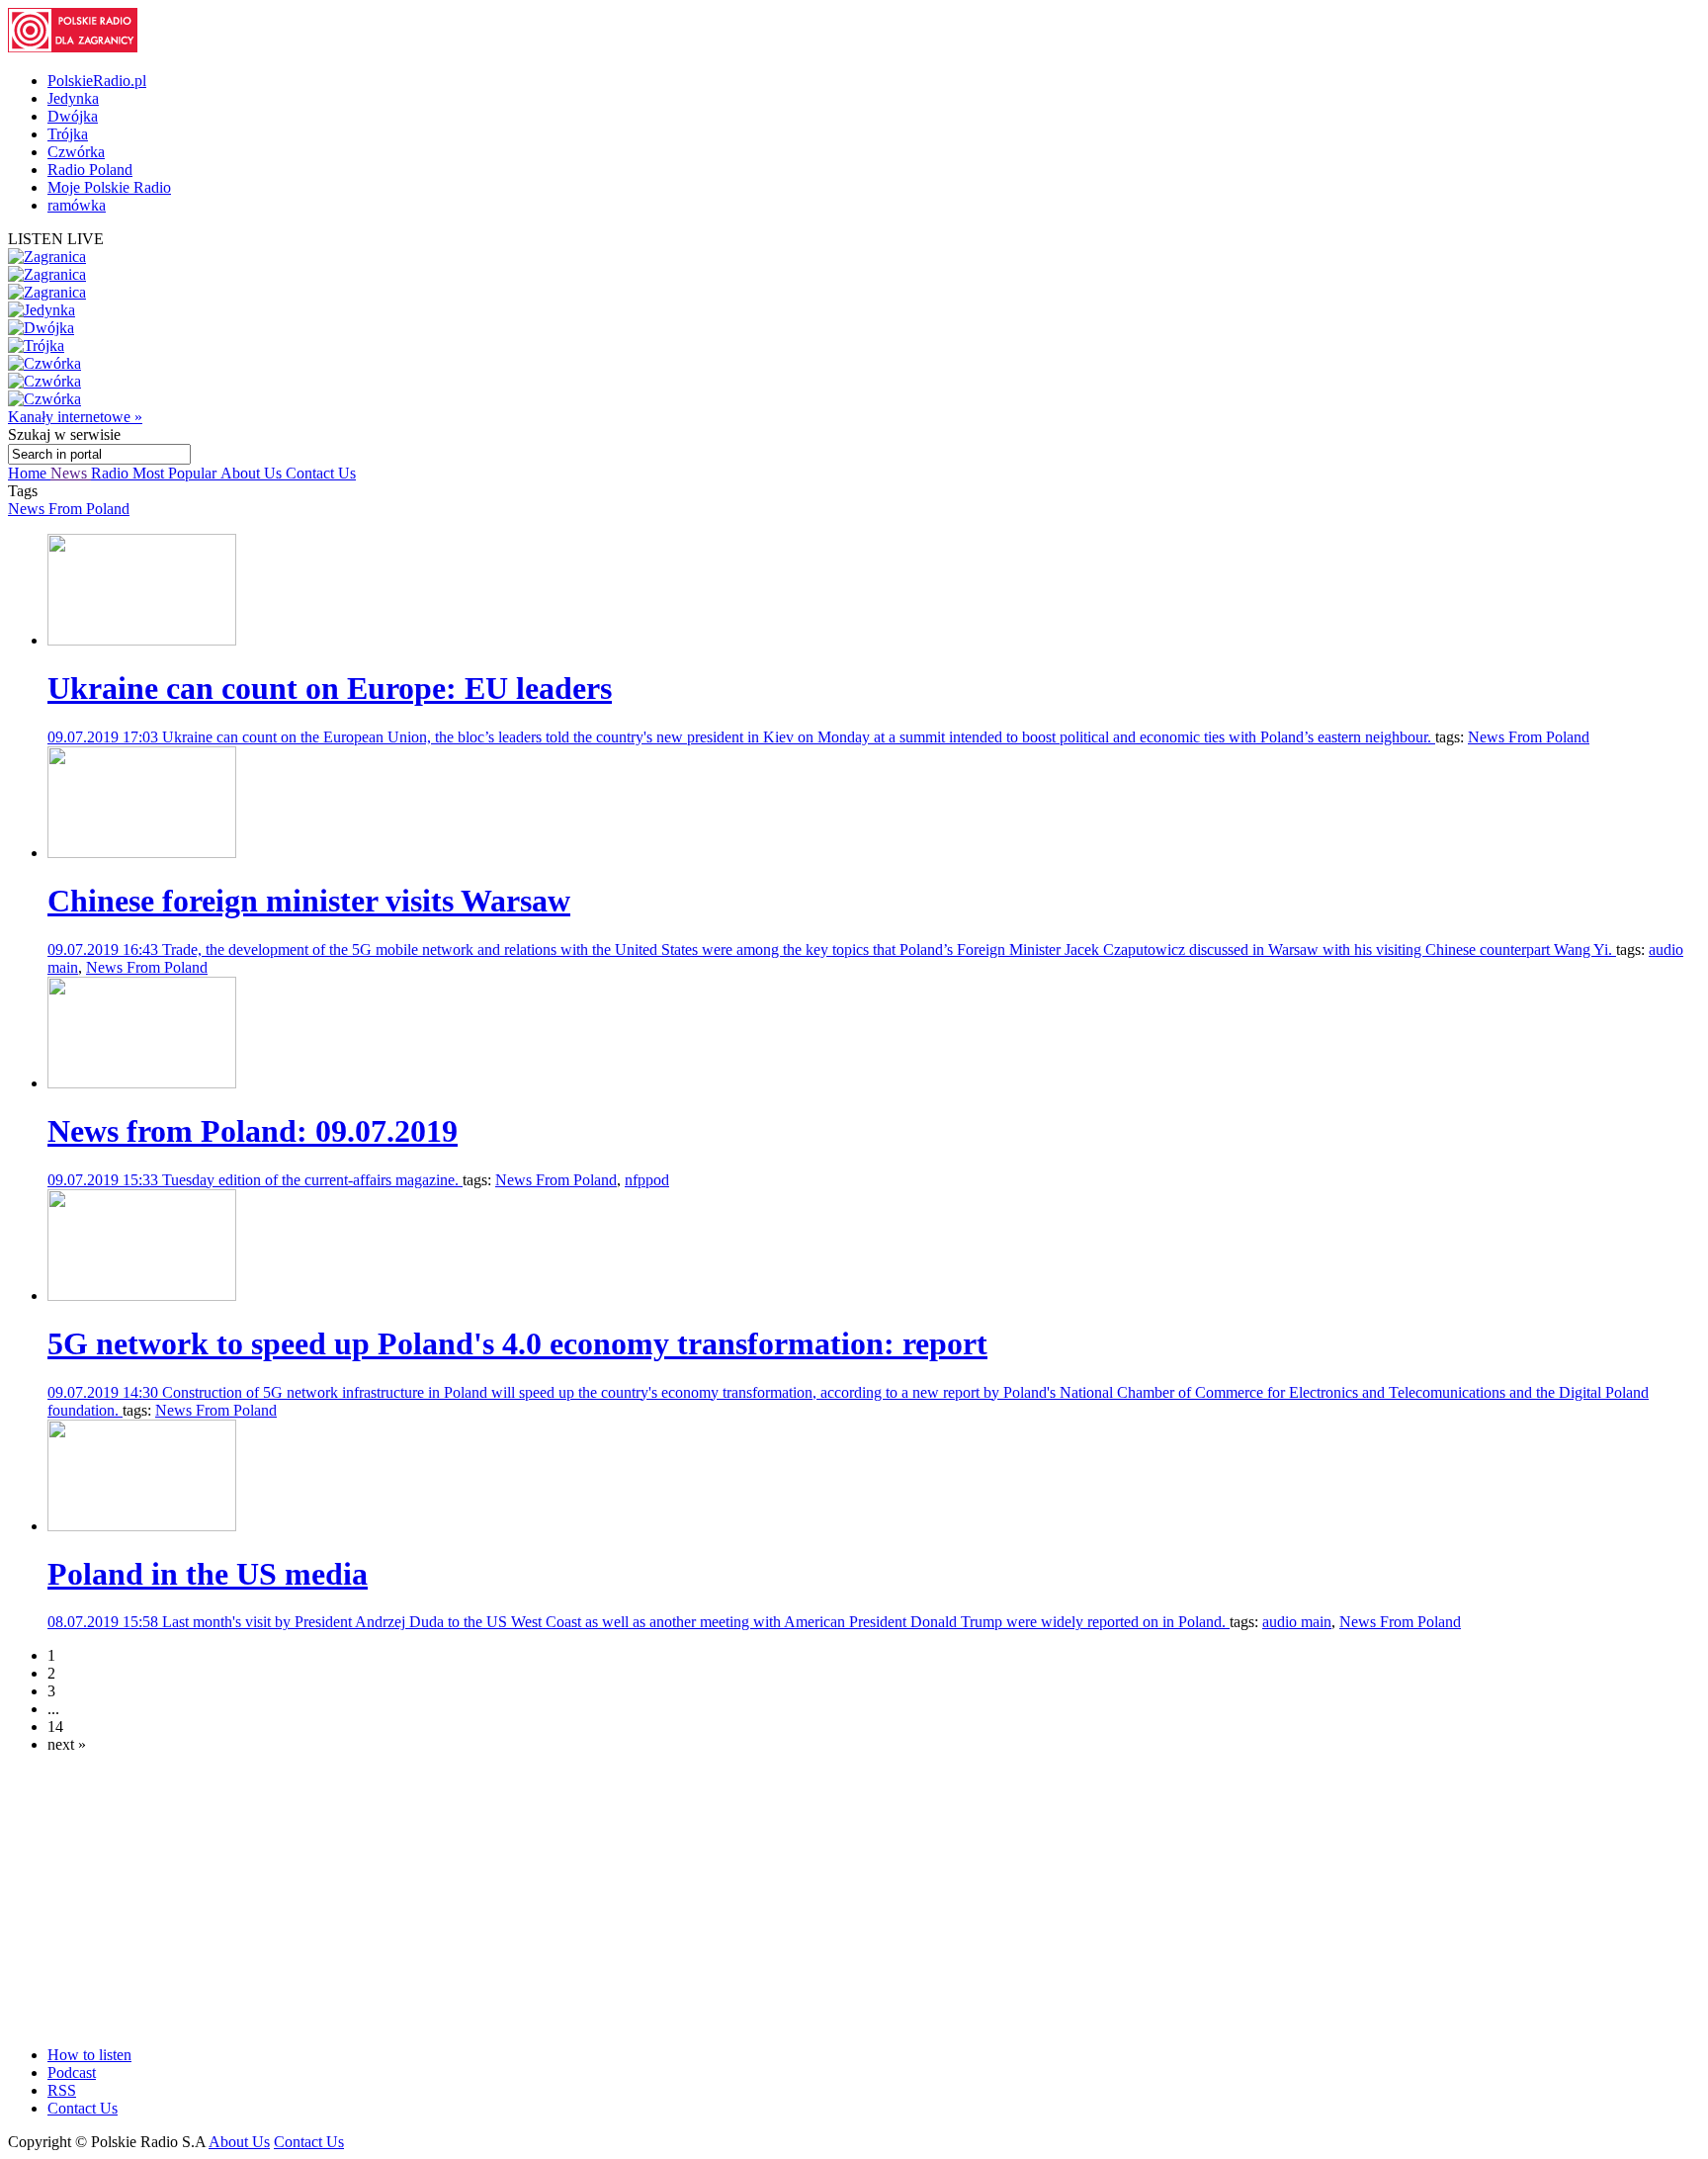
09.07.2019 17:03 (105, 737)
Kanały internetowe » (75, 417)
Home (29, 473)
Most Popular (176, 473)
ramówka (77, 205)
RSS (62, 2090)
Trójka (68, 134)
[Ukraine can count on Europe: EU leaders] (142, 640)
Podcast (72, 2073)
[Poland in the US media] (142, 1526)
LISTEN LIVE (56, 239)
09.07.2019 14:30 (105, 1392)
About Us (253, 473)
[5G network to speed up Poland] (142, 1295)
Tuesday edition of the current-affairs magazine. (312, 1180)
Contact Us (321, 473)
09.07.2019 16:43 (105, 950)
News (71, 473)
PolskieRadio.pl (97, 81)
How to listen (89, 2055)
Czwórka (76, 152)
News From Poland (69, 509)
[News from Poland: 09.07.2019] (142, 1083)
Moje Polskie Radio (109, 187)
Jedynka (73, 98)
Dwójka (73, 116)
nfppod (647, 1180)
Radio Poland (90, 170)
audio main (1297, 1622)
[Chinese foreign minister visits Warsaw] (142, 853)
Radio (112, 473)
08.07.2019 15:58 (105, 1622)
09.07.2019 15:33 (105, 1180)
